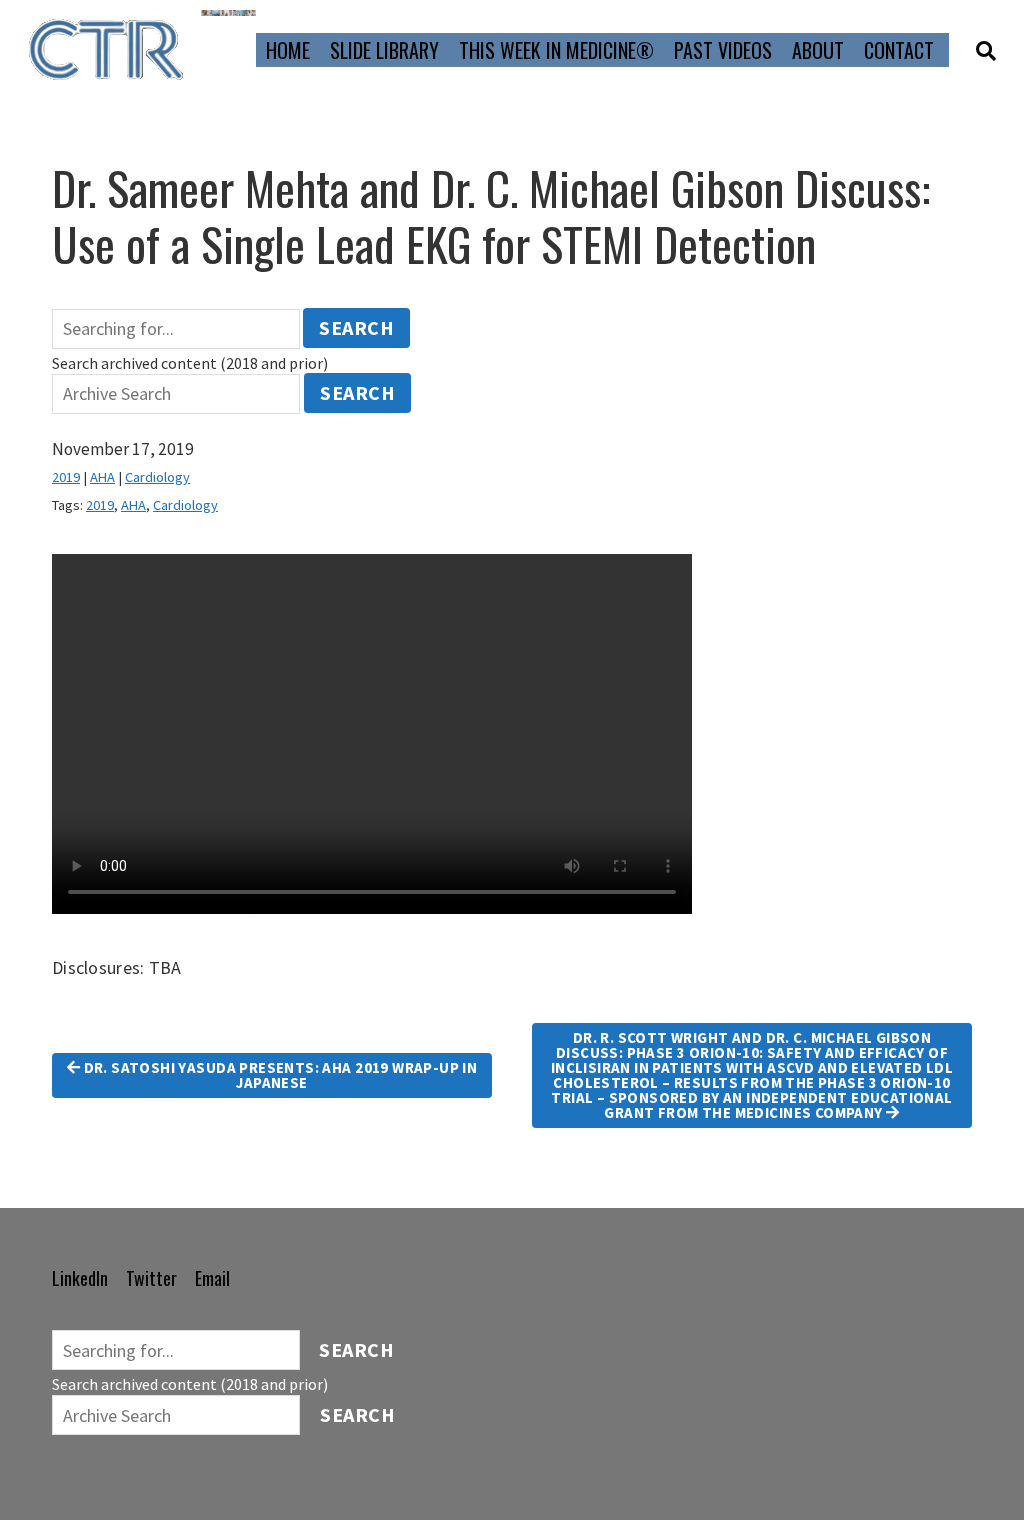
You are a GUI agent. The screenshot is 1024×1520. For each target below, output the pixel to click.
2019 (66, 477)
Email (212, 1278)
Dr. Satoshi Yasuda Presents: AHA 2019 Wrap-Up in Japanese (278, 1075)
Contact (899, 50)
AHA (102, 477)
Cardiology (157, 477)
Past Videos (723, 50)
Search (356, 327)
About (818, 50)
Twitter (151, 1278)
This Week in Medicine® (556, 50)
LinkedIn (80, 1278)
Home (288, 50)
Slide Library (384, 50)
